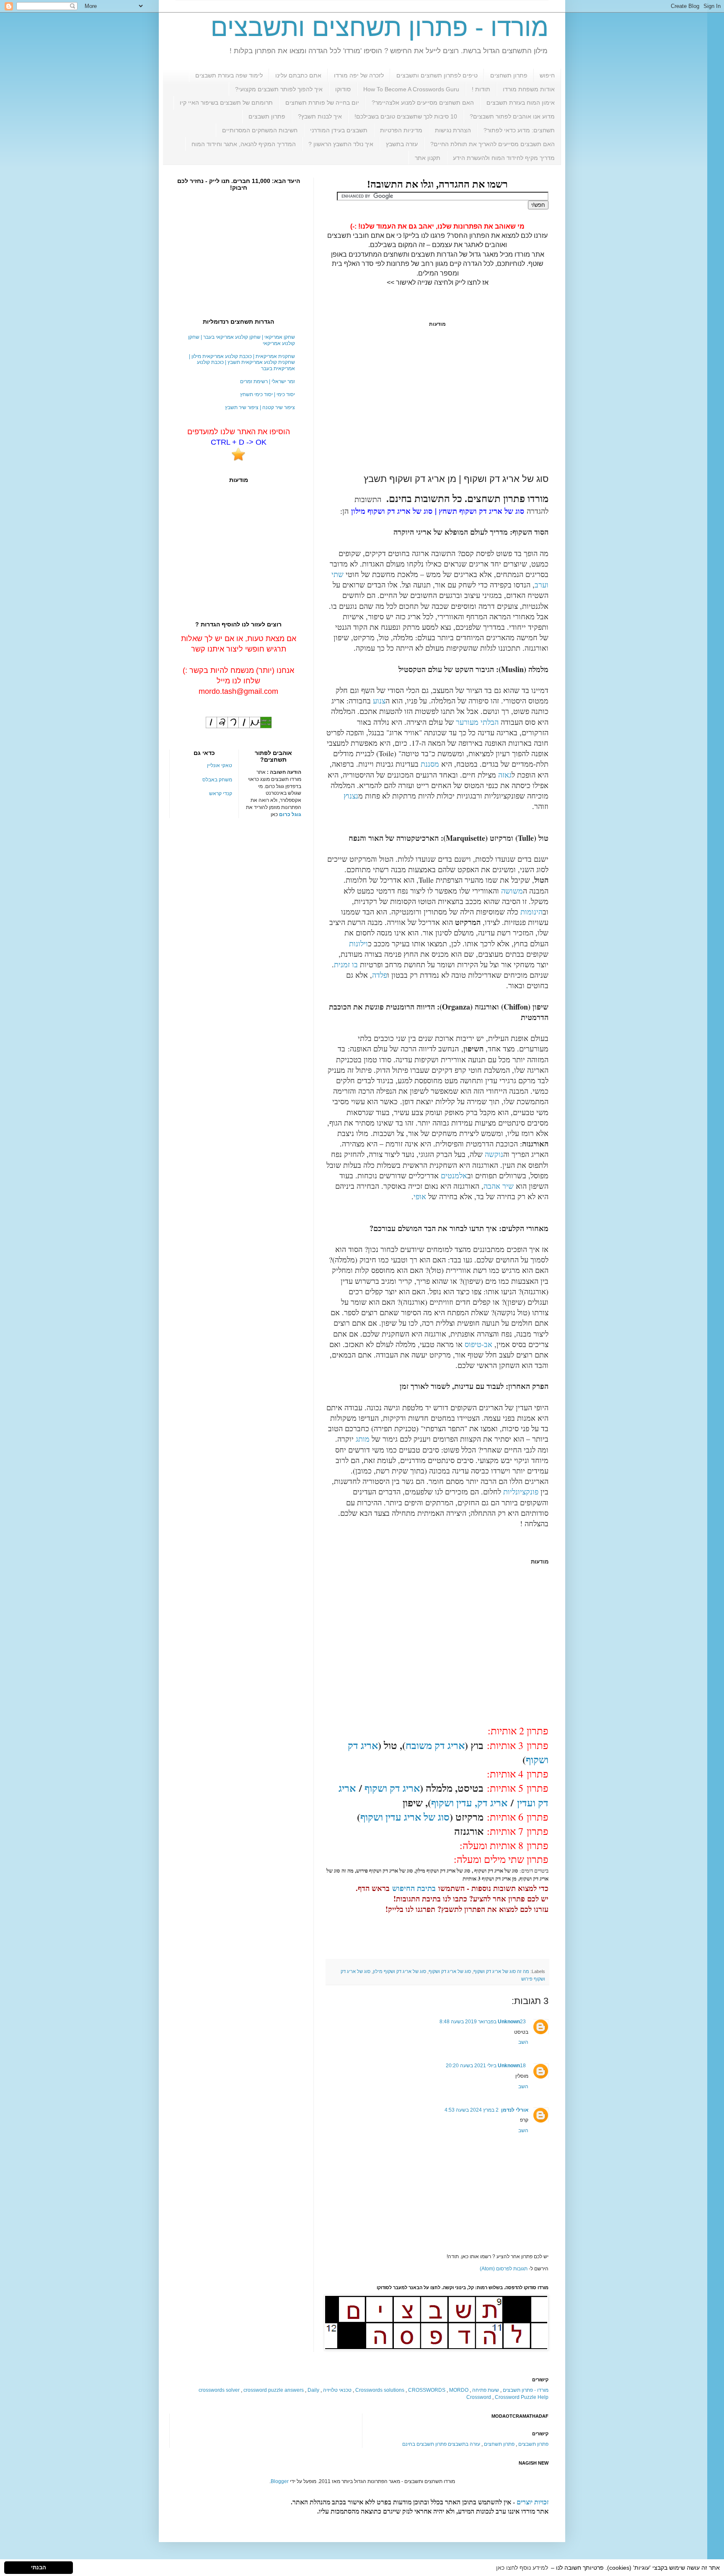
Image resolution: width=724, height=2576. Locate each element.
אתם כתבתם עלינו (298, 75)
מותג (363, 1439)
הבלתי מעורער (477, 722)
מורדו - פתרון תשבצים (526, 2390)
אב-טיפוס (478, 1344)
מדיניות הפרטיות (401, 130)
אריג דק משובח (435, 1745)
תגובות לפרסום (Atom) (504, 2269)
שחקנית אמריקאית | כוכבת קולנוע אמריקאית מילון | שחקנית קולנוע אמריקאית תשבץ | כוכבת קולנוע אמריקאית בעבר (242, 362)
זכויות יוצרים (533, 2502)
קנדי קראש (221, 793)
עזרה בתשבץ (402, 144)
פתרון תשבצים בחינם (424, 2444)
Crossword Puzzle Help (522, 2397)
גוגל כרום (290, 814)
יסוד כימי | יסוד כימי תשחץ (268, 394)
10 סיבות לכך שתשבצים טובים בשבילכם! (406, 116)
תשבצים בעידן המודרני (339, 130)
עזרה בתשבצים (464, 2444)
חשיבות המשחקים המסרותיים (260, 130)
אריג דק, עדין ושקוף (469, 1802)
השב (523, 2042)
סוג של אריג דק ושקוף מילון (399, 1971)
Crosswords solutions (380, 2390)
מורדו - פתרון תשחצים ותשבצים (380, 27)
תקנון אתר (428, 158)
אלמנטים (454, 1175)
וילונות (358, 943)
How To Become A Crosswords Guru (411, 89)
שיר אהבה (499, 1186)
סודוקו (343, 89)
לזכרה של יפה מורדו (359, 75)
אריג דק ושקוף (392, 1788)
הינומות (531, 912)
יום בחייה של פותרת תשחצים (322, 103)
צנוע (379, 701)
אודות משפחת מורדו (529, 89)
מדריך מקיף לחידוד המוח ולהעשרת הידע (504, 158)
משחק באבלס (217, 780)
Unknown (509, 2022)
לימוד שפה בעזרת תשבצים (229, 75)
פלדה (380, 975)
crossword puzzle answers (274, 2390)
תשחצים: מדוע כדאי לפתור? (519, 130)
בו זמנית (346, 964)
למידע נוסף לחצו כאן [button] (522, 2568)
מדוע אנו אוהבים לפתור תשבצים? (512, 116)
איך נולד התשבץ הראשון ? (341, 144)
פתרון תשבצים (267, 116)
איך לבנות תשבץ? (320, 116)
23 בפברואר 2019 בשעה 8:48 (483, 2022)
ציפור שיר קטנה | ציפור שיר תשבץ (260, 407)
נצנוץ (351, 796)
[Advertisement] (437, 400)
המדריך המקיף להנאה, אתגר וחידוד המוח (244, 144)
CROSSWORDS (427, 2390)
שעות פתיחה (486, 2390)
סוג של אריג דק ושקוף (450, 1971)
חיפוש (547, 75)
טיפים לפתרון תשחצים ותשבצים (437, 75)
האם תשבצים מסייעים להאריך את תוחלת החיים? (493, 144)
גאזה (505, 775)
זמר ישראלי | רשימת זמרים (268, 381)
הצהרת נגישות (453, 130)
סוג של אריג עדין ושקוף (405, 1817)
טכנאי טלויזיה (337, 2390)
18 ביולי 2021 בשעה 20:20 (486, 2066)
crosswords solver (219, 2390)
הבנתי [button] (39, 2568)
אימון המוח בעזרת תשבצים (521, 103)
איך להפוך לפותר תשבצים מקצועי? (279, 89)
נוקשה (494, 1154)
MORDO (459, 2390)
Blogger (280, 2481)
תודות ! (481, 89)
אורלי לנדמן (515, 2110)
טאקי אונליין (220, 765)
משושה (512, 891)
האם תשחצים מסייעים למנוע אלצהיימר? (423, 103)
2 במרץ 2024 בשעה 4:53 (472, 2110)
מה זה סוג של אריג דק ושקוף (501, 1971)
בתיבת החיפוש (414, 1888)
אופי (420, 1196)
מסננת (430, 764)
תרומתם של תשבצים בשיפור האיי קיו (226, 103)
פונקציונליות (521, 1492)
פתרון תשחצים (509, 75)
